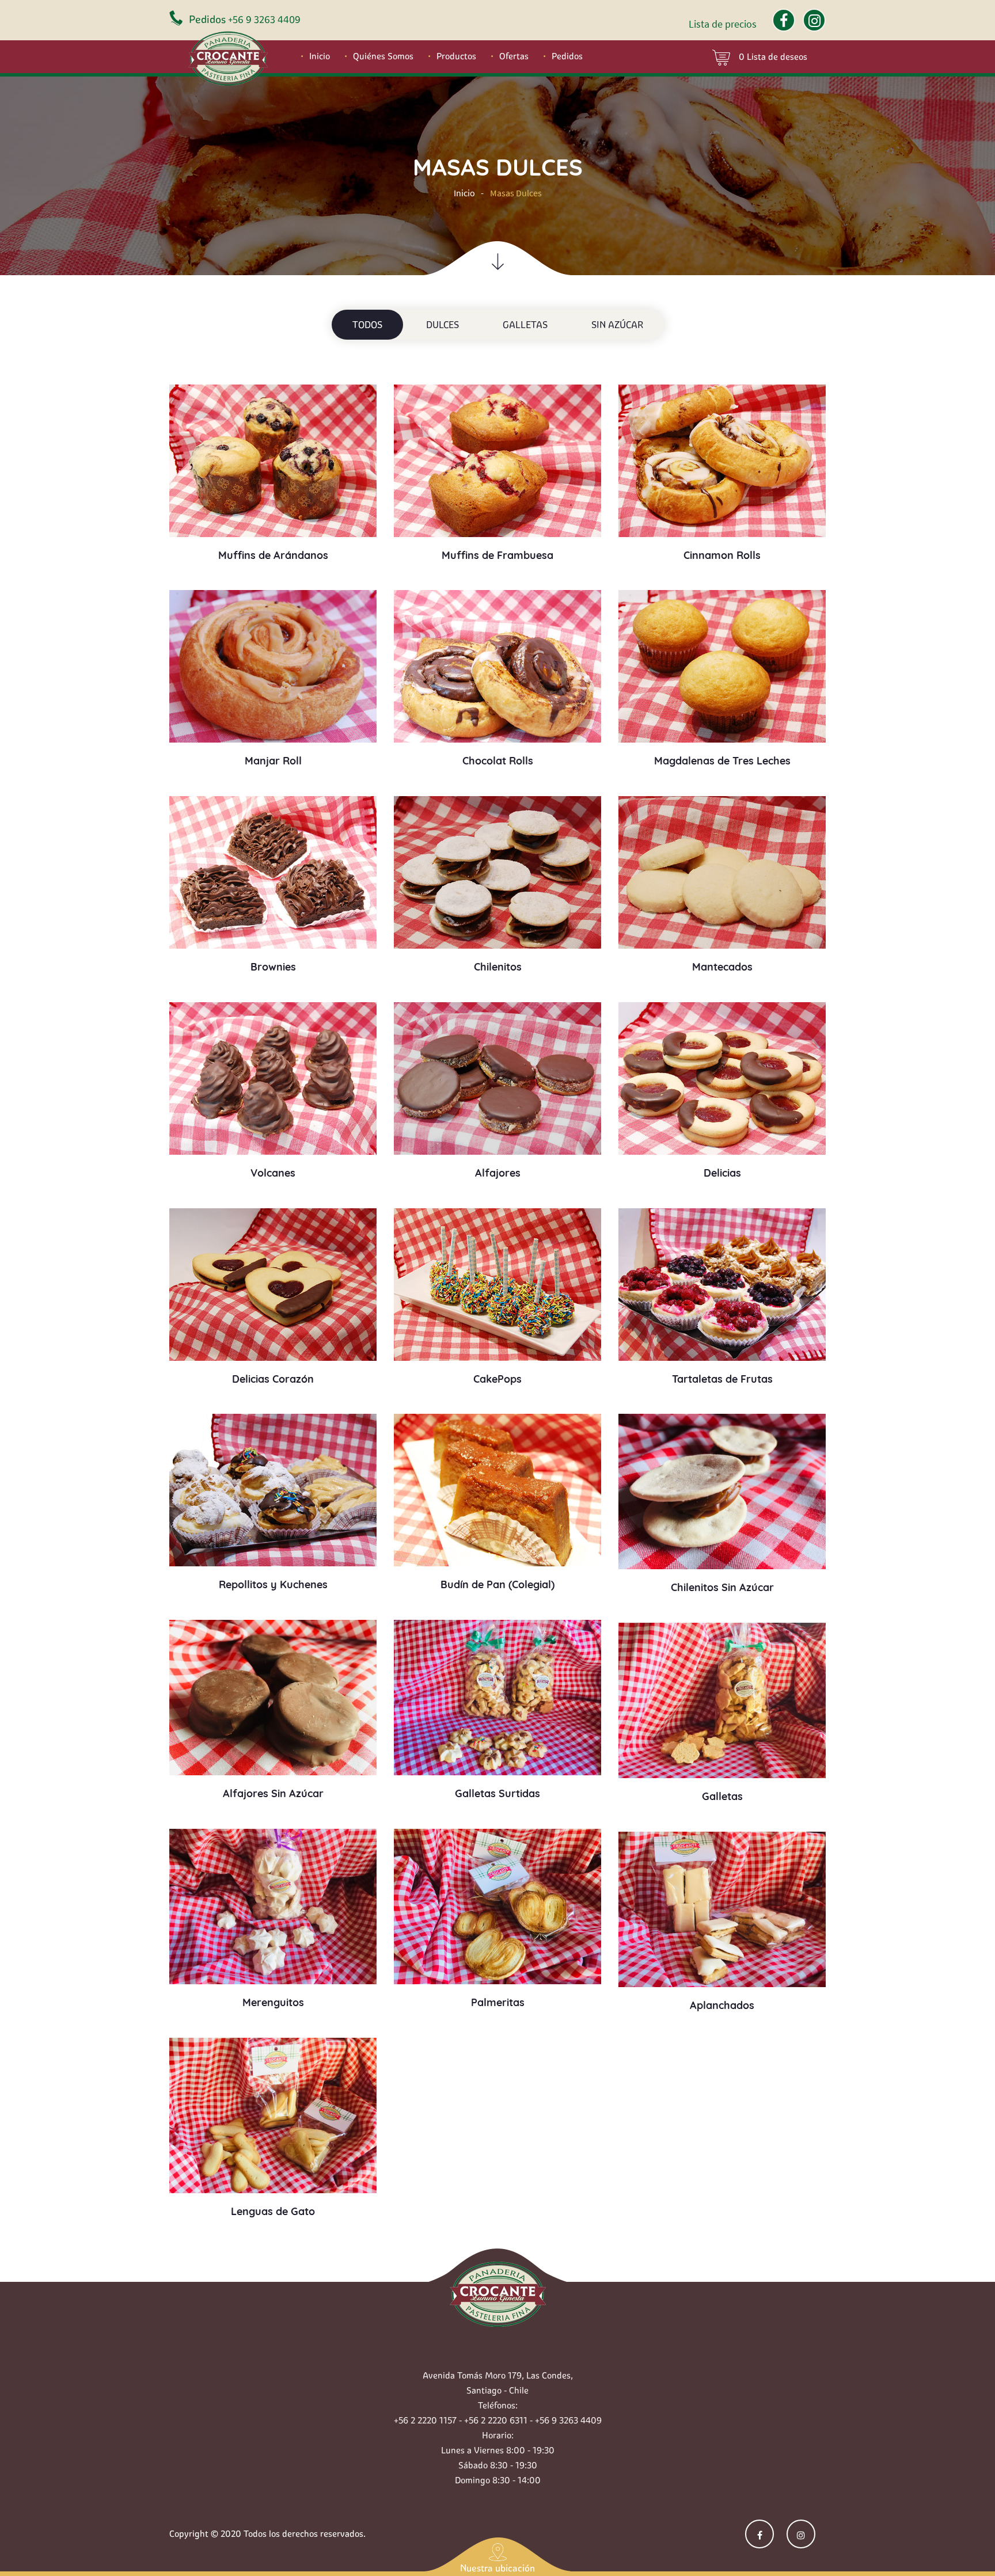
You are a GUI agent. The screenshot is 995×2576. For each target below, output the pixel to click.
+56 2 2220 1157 (425, 2420)
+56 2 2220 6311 (496, 2420)
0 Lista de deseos (773, 57)
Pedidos (567, 56)
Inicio (320, 56)
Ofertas (514, 56)
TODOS (367, 325)
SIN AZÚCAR (617, 325)
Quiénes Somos (383, 56)
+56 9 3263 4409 (264, 20)
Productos (456, 56)
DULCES (443, 325)
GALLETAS (525, 325)
